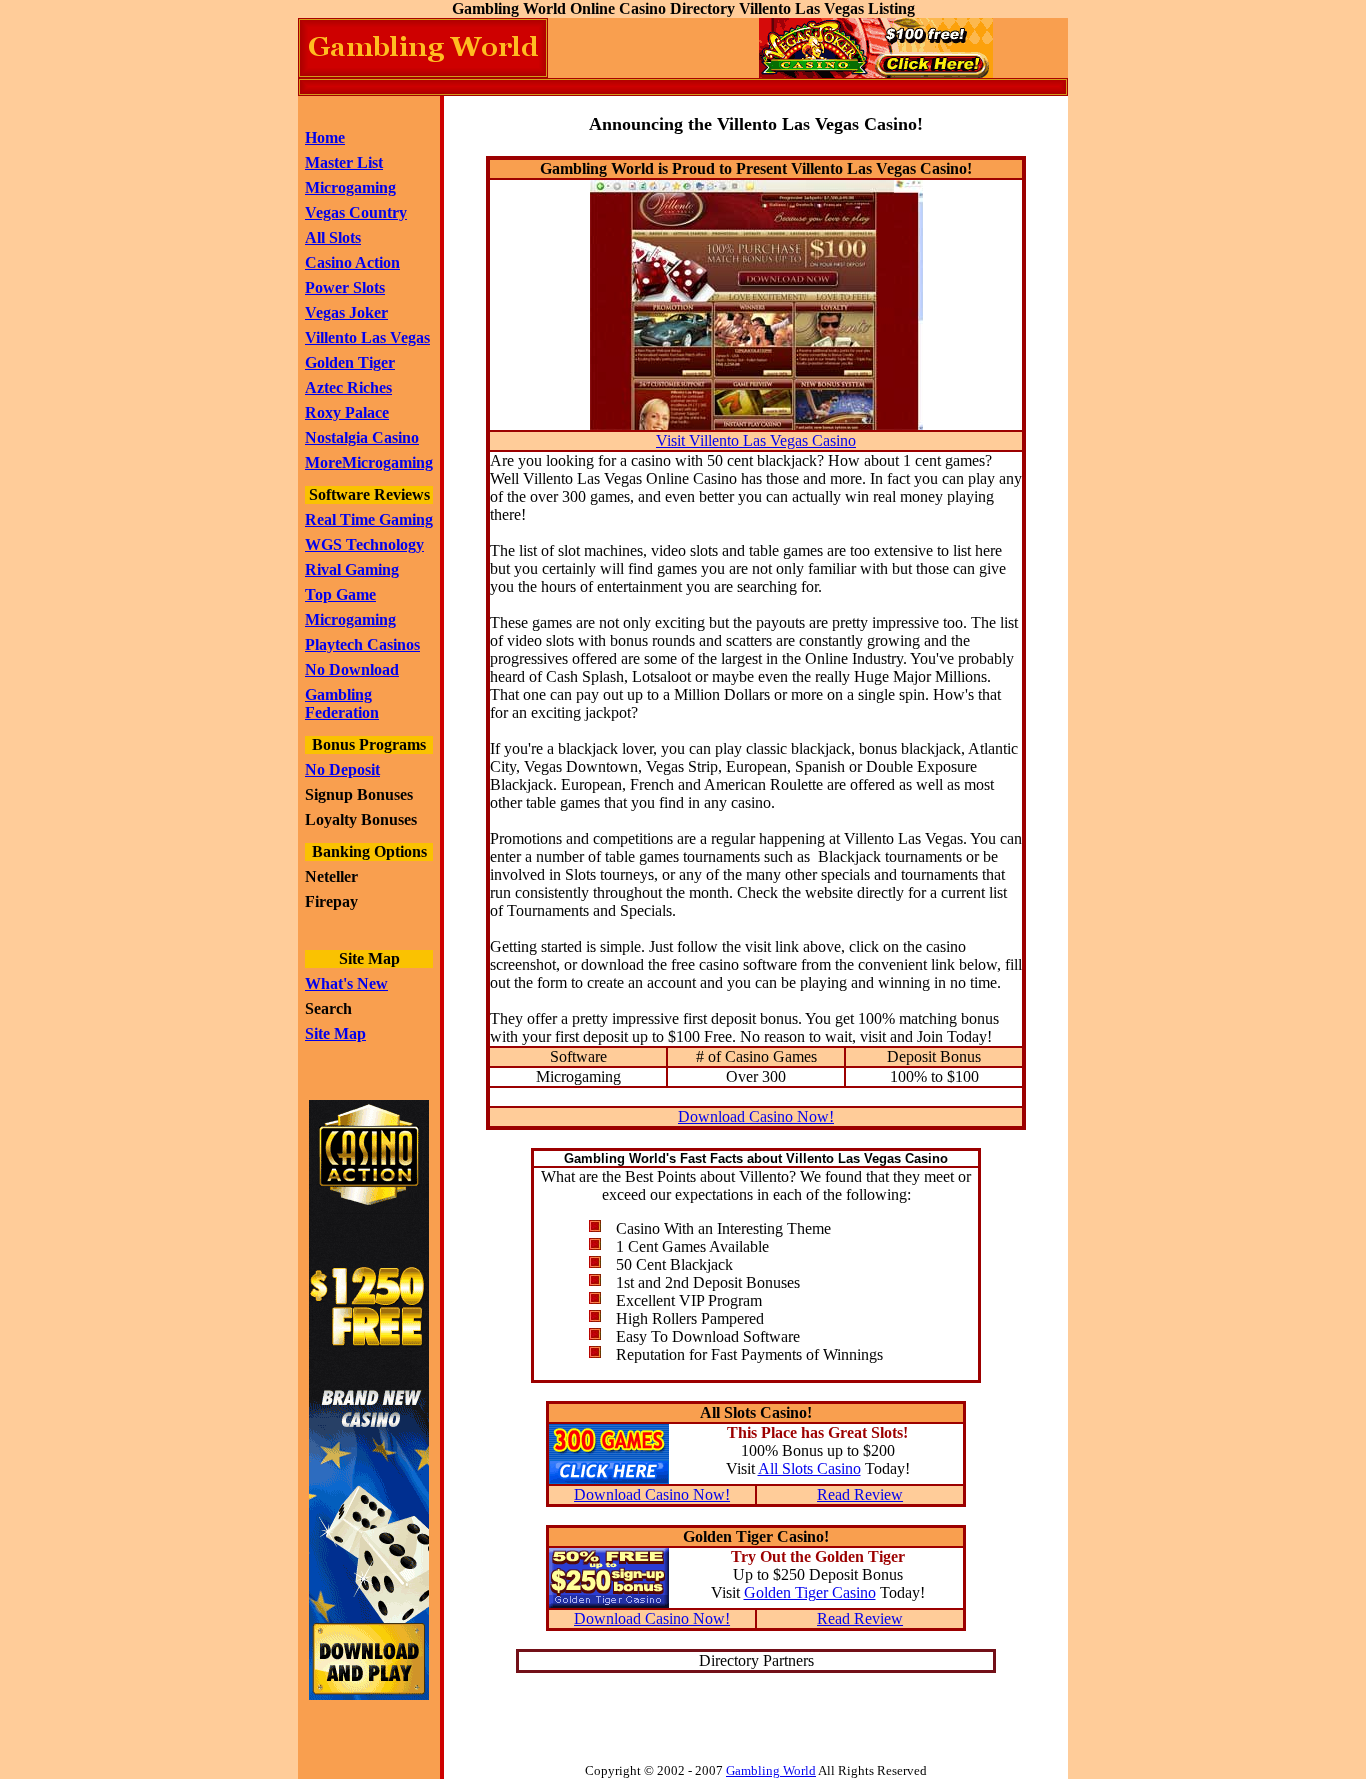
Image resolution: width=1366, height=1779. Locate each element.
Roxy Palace (347, 412)
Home (325, 137)
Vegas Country (356, 212)
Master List (344, 162)
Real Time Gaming (369, 519)
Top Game (340, 594)
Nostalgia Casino (362, 437)
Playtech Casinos (362, 644)
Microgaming (350, 187)
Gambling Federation (342, 703)
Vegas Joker (346, 312)
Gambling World (771, 1770)
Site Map (335, 1033)
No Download (352, 669)
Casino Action (352, 262)
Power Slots (345, 287)
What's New (346, 983)
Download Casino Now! (756, 1116)
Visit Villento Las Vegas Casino (756, 440)
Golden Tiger (350, 362)
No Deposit (342, 769)
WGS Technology (364, 544)
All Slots (333, 237)
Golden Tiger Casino (810, 1592)
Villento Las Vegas (367, 337)
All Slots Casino (809, 1468)
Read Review (860, 1494)
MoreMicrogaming (369, 462)
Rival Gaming (352, 569)
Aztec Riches (348, 387)
